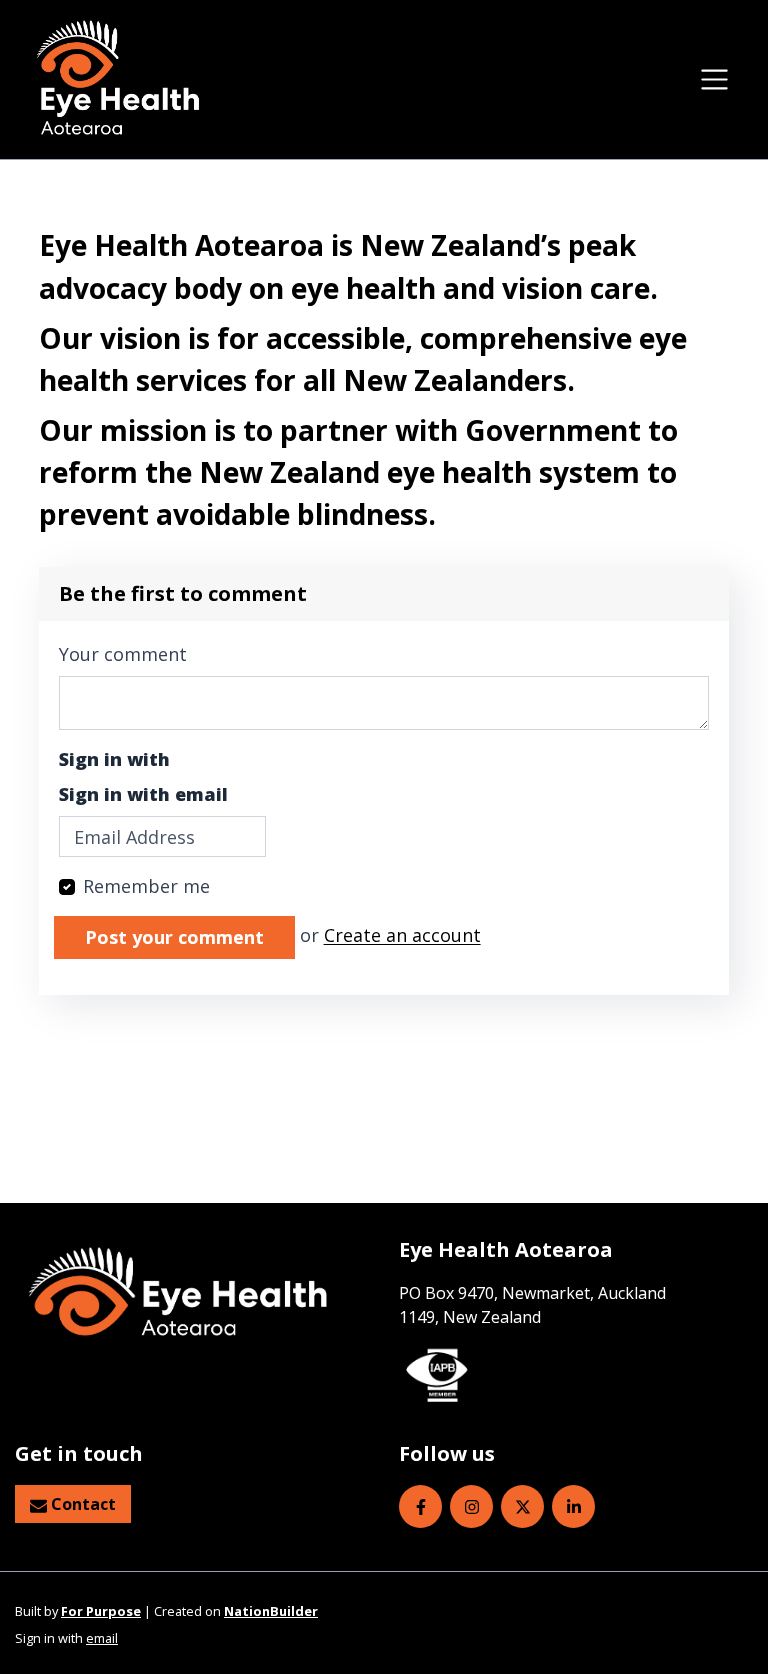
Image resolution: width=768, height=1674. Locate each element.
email (102, 1638)
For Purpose (101, 1611)
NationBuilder (271, 1611)
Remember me (146, 886)
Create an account (402, 936)
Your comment (123, 654)
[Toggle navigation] (714, 79)
